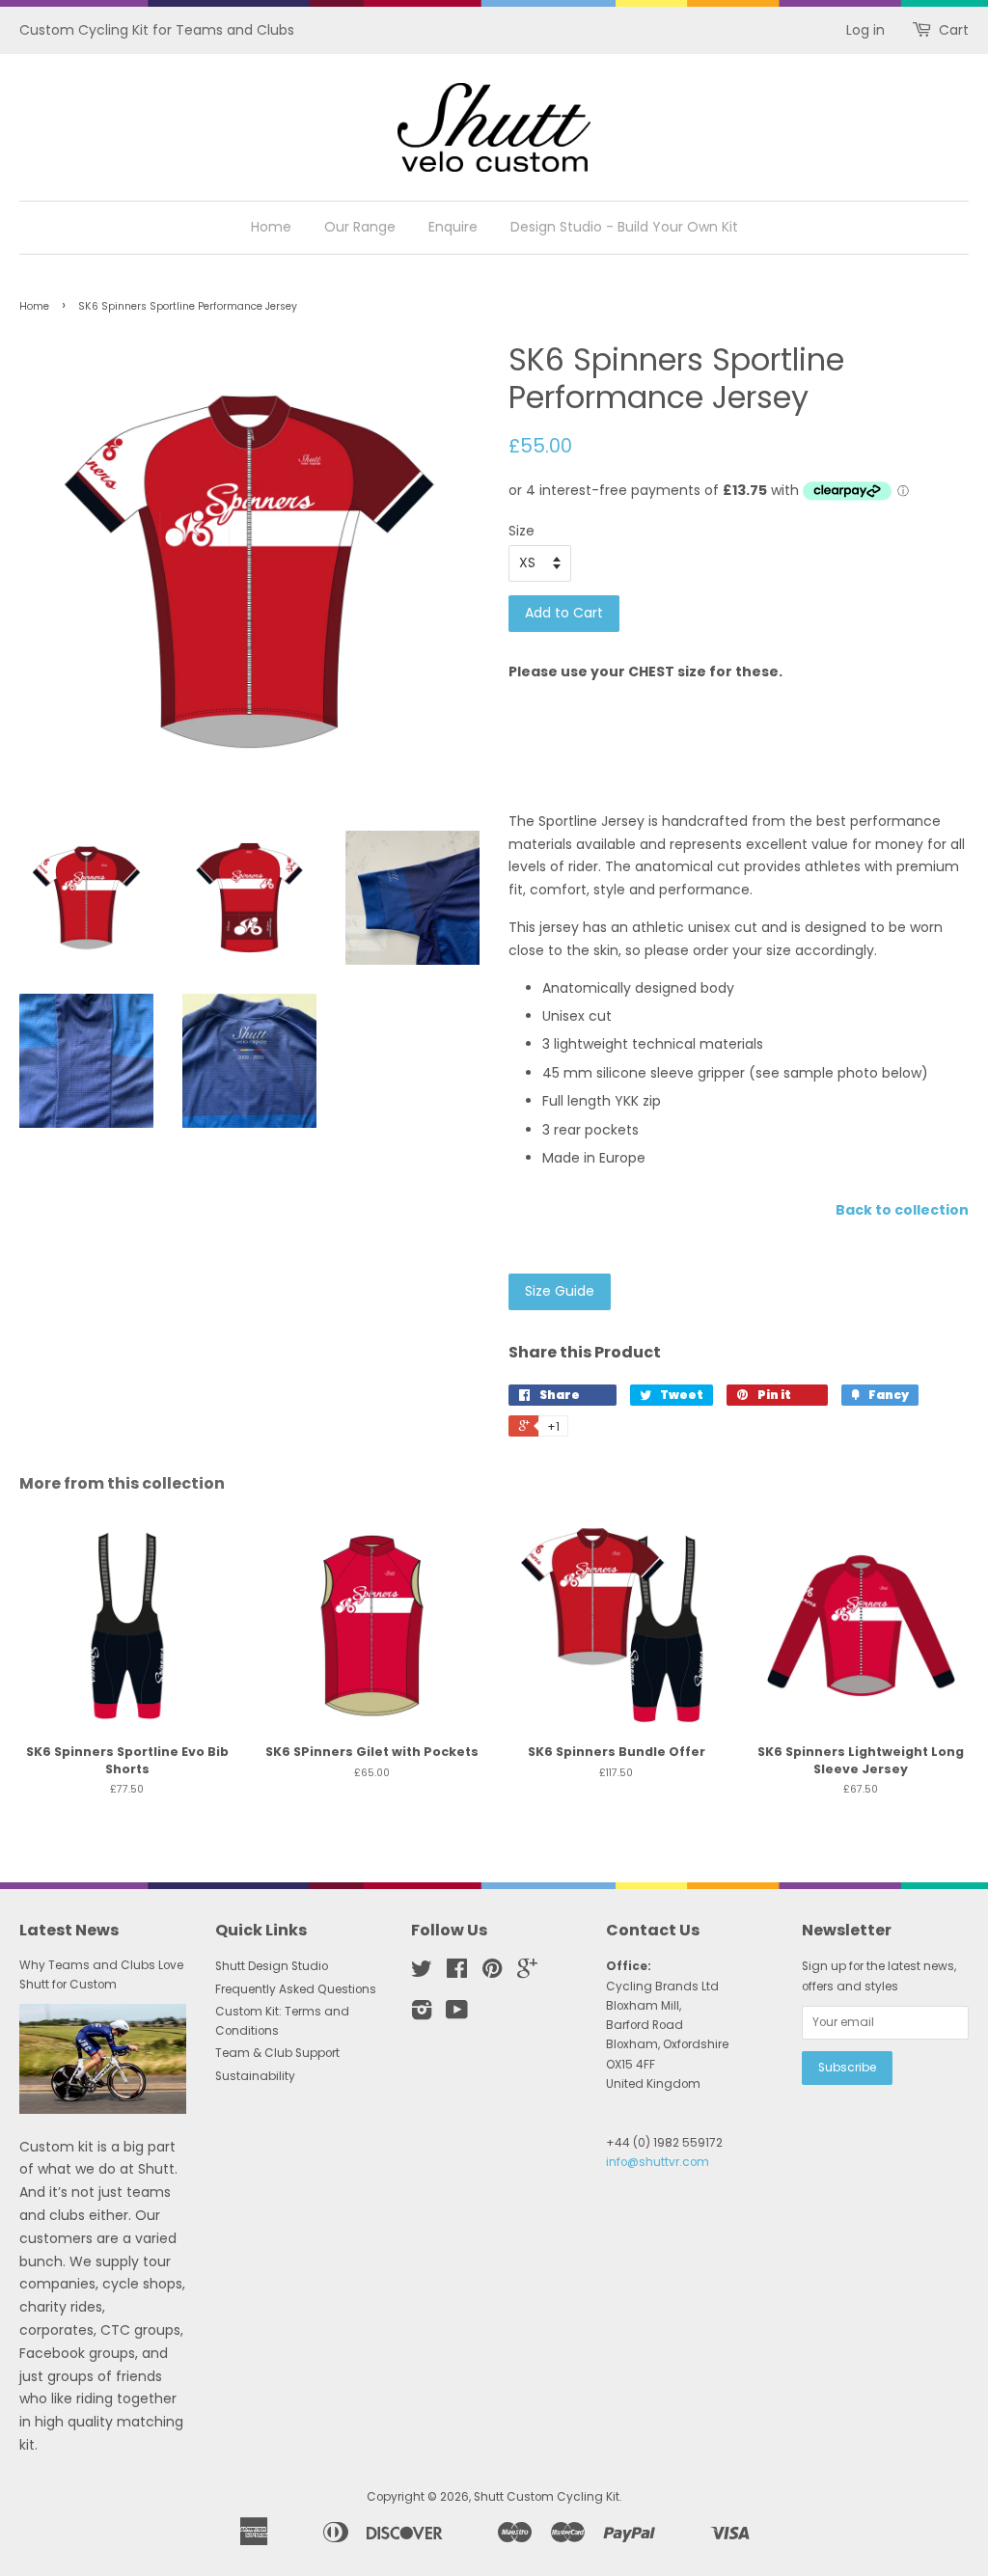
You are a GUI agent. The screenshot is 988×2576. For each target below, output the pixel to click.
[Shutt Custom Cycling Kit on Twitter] (422, 1973)
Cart (954, 30)
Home (271, 227)
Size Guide (560, 1291)
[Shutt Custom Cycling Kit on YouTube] (457, 2014)
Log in (865, 30)
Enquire (453, 227)
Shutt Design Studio (272, 1966)
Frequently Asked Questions (296, 1989)
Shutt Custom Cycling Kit (547, 2497)
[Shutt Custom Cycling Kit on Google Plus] (527, 1973)
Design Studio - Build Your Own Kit (624, 227)
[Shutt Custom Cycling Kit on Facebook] (457, 1973)
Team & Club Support (277, 2053)
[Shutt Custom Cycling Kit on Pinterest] (492, 1973)
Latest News (69, 1930)
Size (521, 531)
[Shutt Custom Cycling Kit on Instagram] (422, 2014)
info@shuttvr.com (658, 2162)
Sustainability (255, 2076)
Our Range (360, 227)
